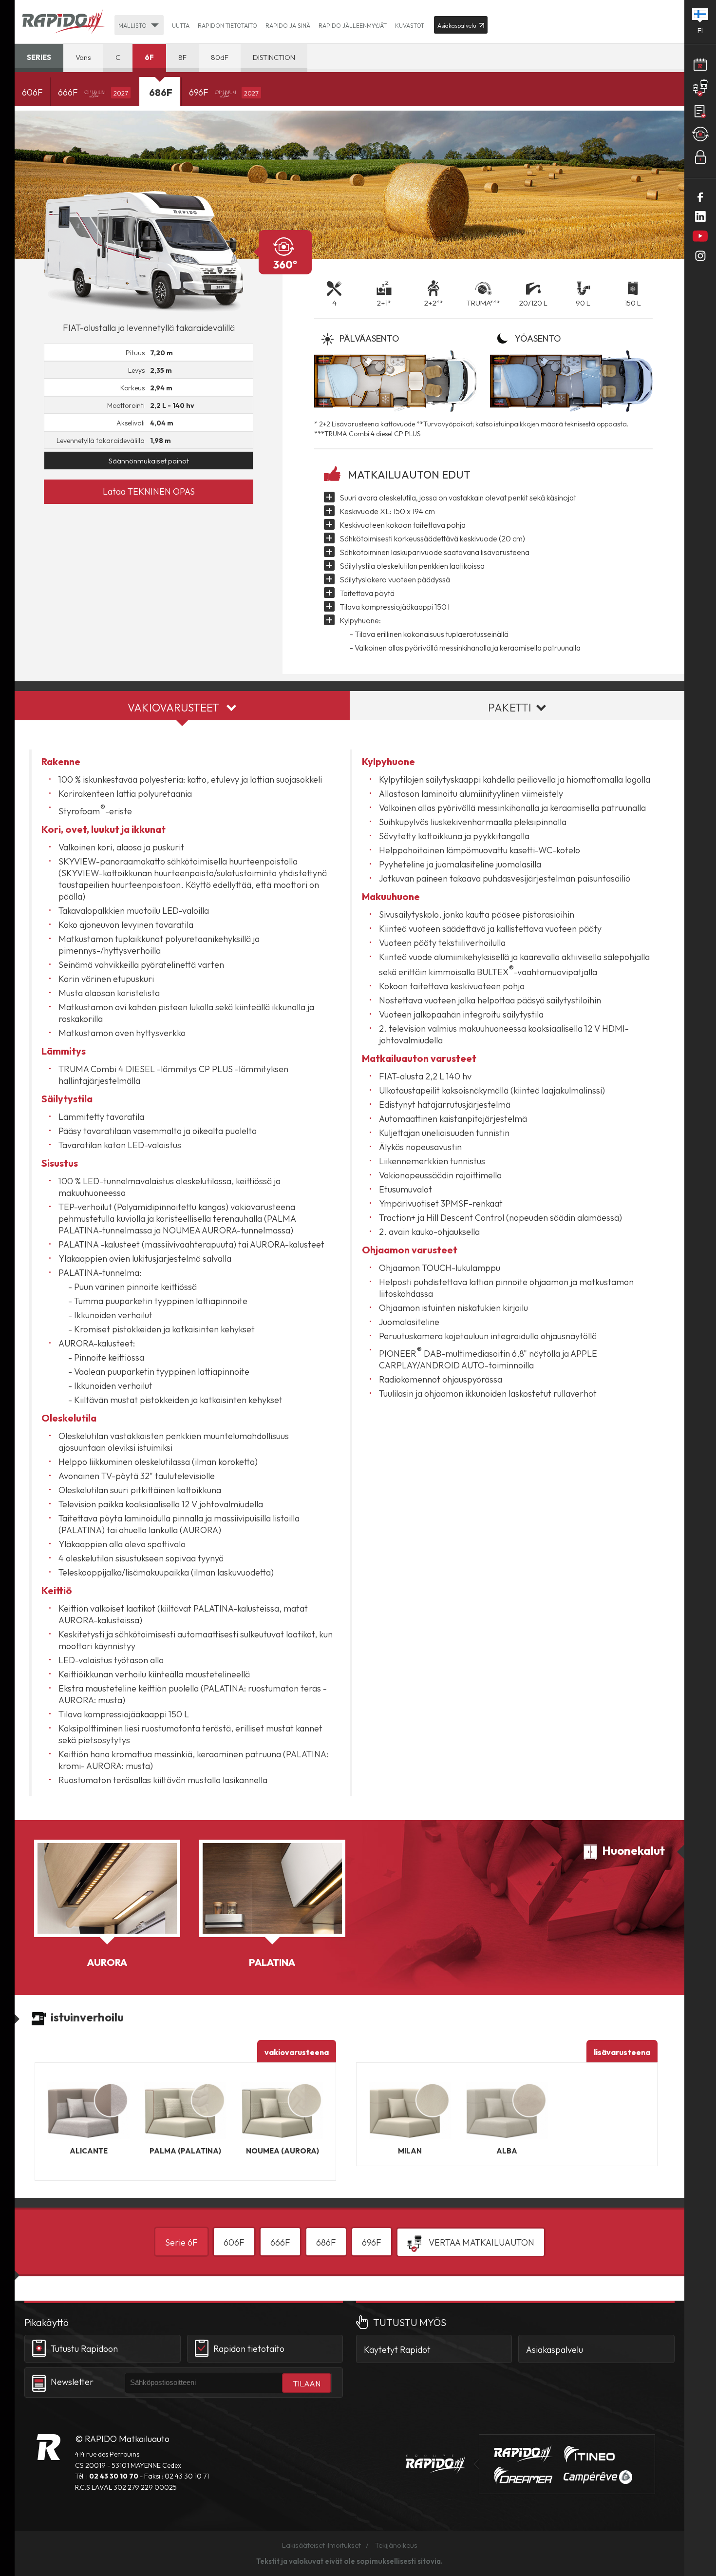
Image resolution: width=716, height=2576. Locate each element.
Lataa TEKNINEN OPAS (149, 491)
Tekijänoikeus (396, 2545)
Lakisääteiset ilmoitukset (321, 2545)
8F (182, 57)
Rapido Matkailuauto (63, 22)
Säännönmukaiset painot (149, 461)
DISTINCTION (274, 57)
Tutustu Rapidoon (84, 2349)
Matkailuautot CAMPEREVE (598, 2477)
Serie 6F (181, 2242)
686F (326, 2242)
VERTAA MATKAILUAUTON (480, 2242)
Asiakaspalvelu (555, 2350)
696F (224, 92)
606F (32, 92)
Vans (83, 57)
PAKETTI (510, 708)
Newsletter (72, 2382)
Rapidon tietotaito (227, 26)
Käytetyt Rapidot (397, 2350)
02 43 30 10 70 (114, 2476)
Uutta (181, 26)
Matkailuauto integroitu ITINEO (589, 2454)
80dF (220, 57)
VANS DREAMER (523, 2476)
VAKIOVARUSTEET (173, 708)
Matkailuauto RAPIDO (48, 2447)
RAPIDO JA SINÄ (288, 26)
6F (149, 57)
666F (93, 92)
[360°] (149, 252)
